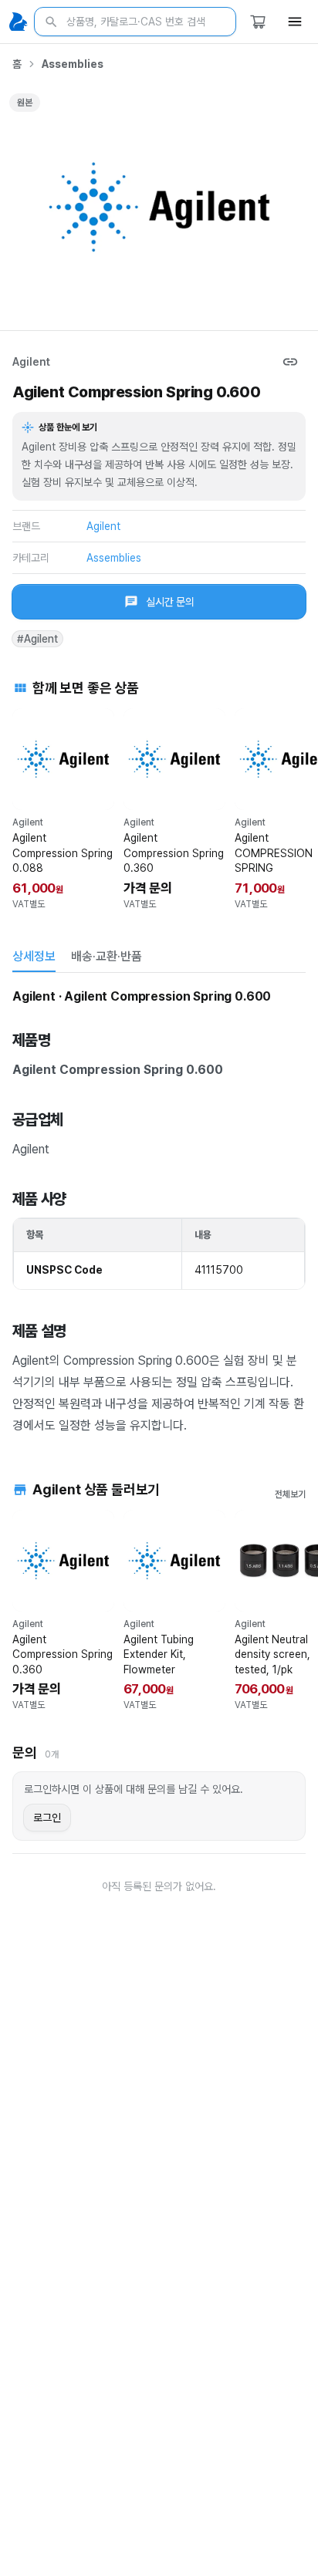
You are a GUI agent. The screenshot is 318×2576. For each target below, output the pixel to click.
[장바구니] (258, 22)
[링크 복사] (290, 362)
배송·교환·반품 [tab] (107, 956)
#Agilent (37, 639)
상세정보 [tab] (34, 956)
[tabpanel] (159, 1210)
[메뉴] (295, 22)
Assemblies (73, 64)
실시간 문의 (170, 602)
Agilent (31, 362)
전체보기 (290, 1494)
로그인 (47, 1818)
